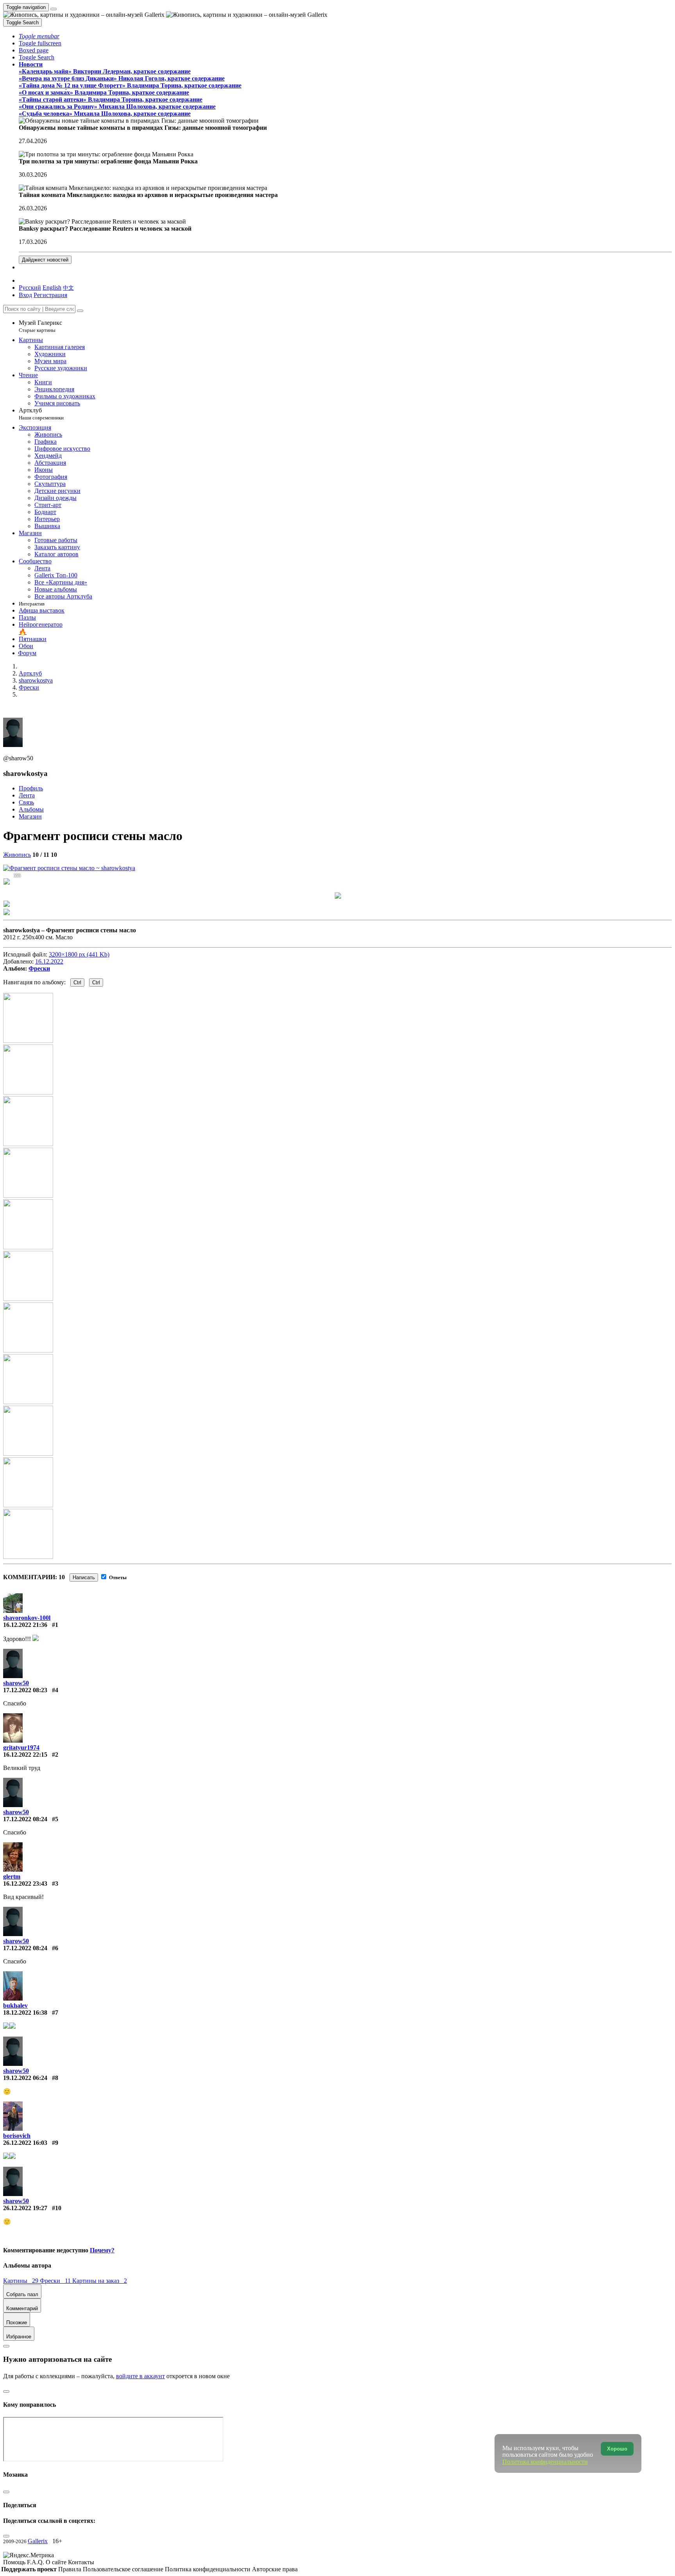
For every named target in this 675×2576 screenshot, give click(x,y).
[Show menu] (54, 9)
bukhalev (15, 2005)
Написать (84, 1577)
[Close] (80, 311)
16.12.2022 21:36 (25, 1625)
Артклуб (41, 414)
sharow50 (16, 1683)
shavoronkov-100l (27, 1618)
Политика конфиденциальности (208, 2569)
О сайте (57, 2562)
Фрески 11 (56, 2281)
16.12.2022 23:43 (25, 1884)
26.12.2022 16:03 (25, 2143)
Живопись (17, 855)
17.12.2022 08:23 (25, 1690)
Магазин (30, 816)
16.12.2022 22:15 (25, 1755)
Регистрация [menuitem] (50, 295)
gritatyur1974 (21, 1747)
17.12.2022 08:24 (25, 1819)
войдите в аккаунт (140, 2376)
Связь (26, 802)
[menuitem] (68, 288)
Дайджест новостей (45, 260)
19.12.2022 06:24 (25, 2078)
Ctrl (77, 983)
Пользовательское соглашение (124, 2569)
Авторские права (275, 2569)
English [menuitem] (52, 288)
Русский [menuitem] (30, 288)
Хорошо (617, 2449)
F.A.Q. (36, 2562)
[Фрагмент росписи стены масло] (69, 868)
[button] (39, 36)
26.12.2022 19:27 (25, 2208)
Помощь (15, 2562)
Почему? (102, 2250)
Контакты (81, 2562)
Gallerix (38, 2541)
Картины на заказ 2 (100, 2281)
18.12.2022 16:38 (25, 2013)
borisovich (17, 2136)
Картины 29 (21, 2281)
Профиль (31, 788)
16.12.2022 (49, 961)
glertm (12, 1876)
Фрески (39, 968)
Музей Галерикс (40, 326)
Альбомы (31, 809)
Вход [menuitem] (25, 295)
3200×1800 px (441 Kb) (79, 954)
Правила (71, 2569)
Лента (27, 795)
